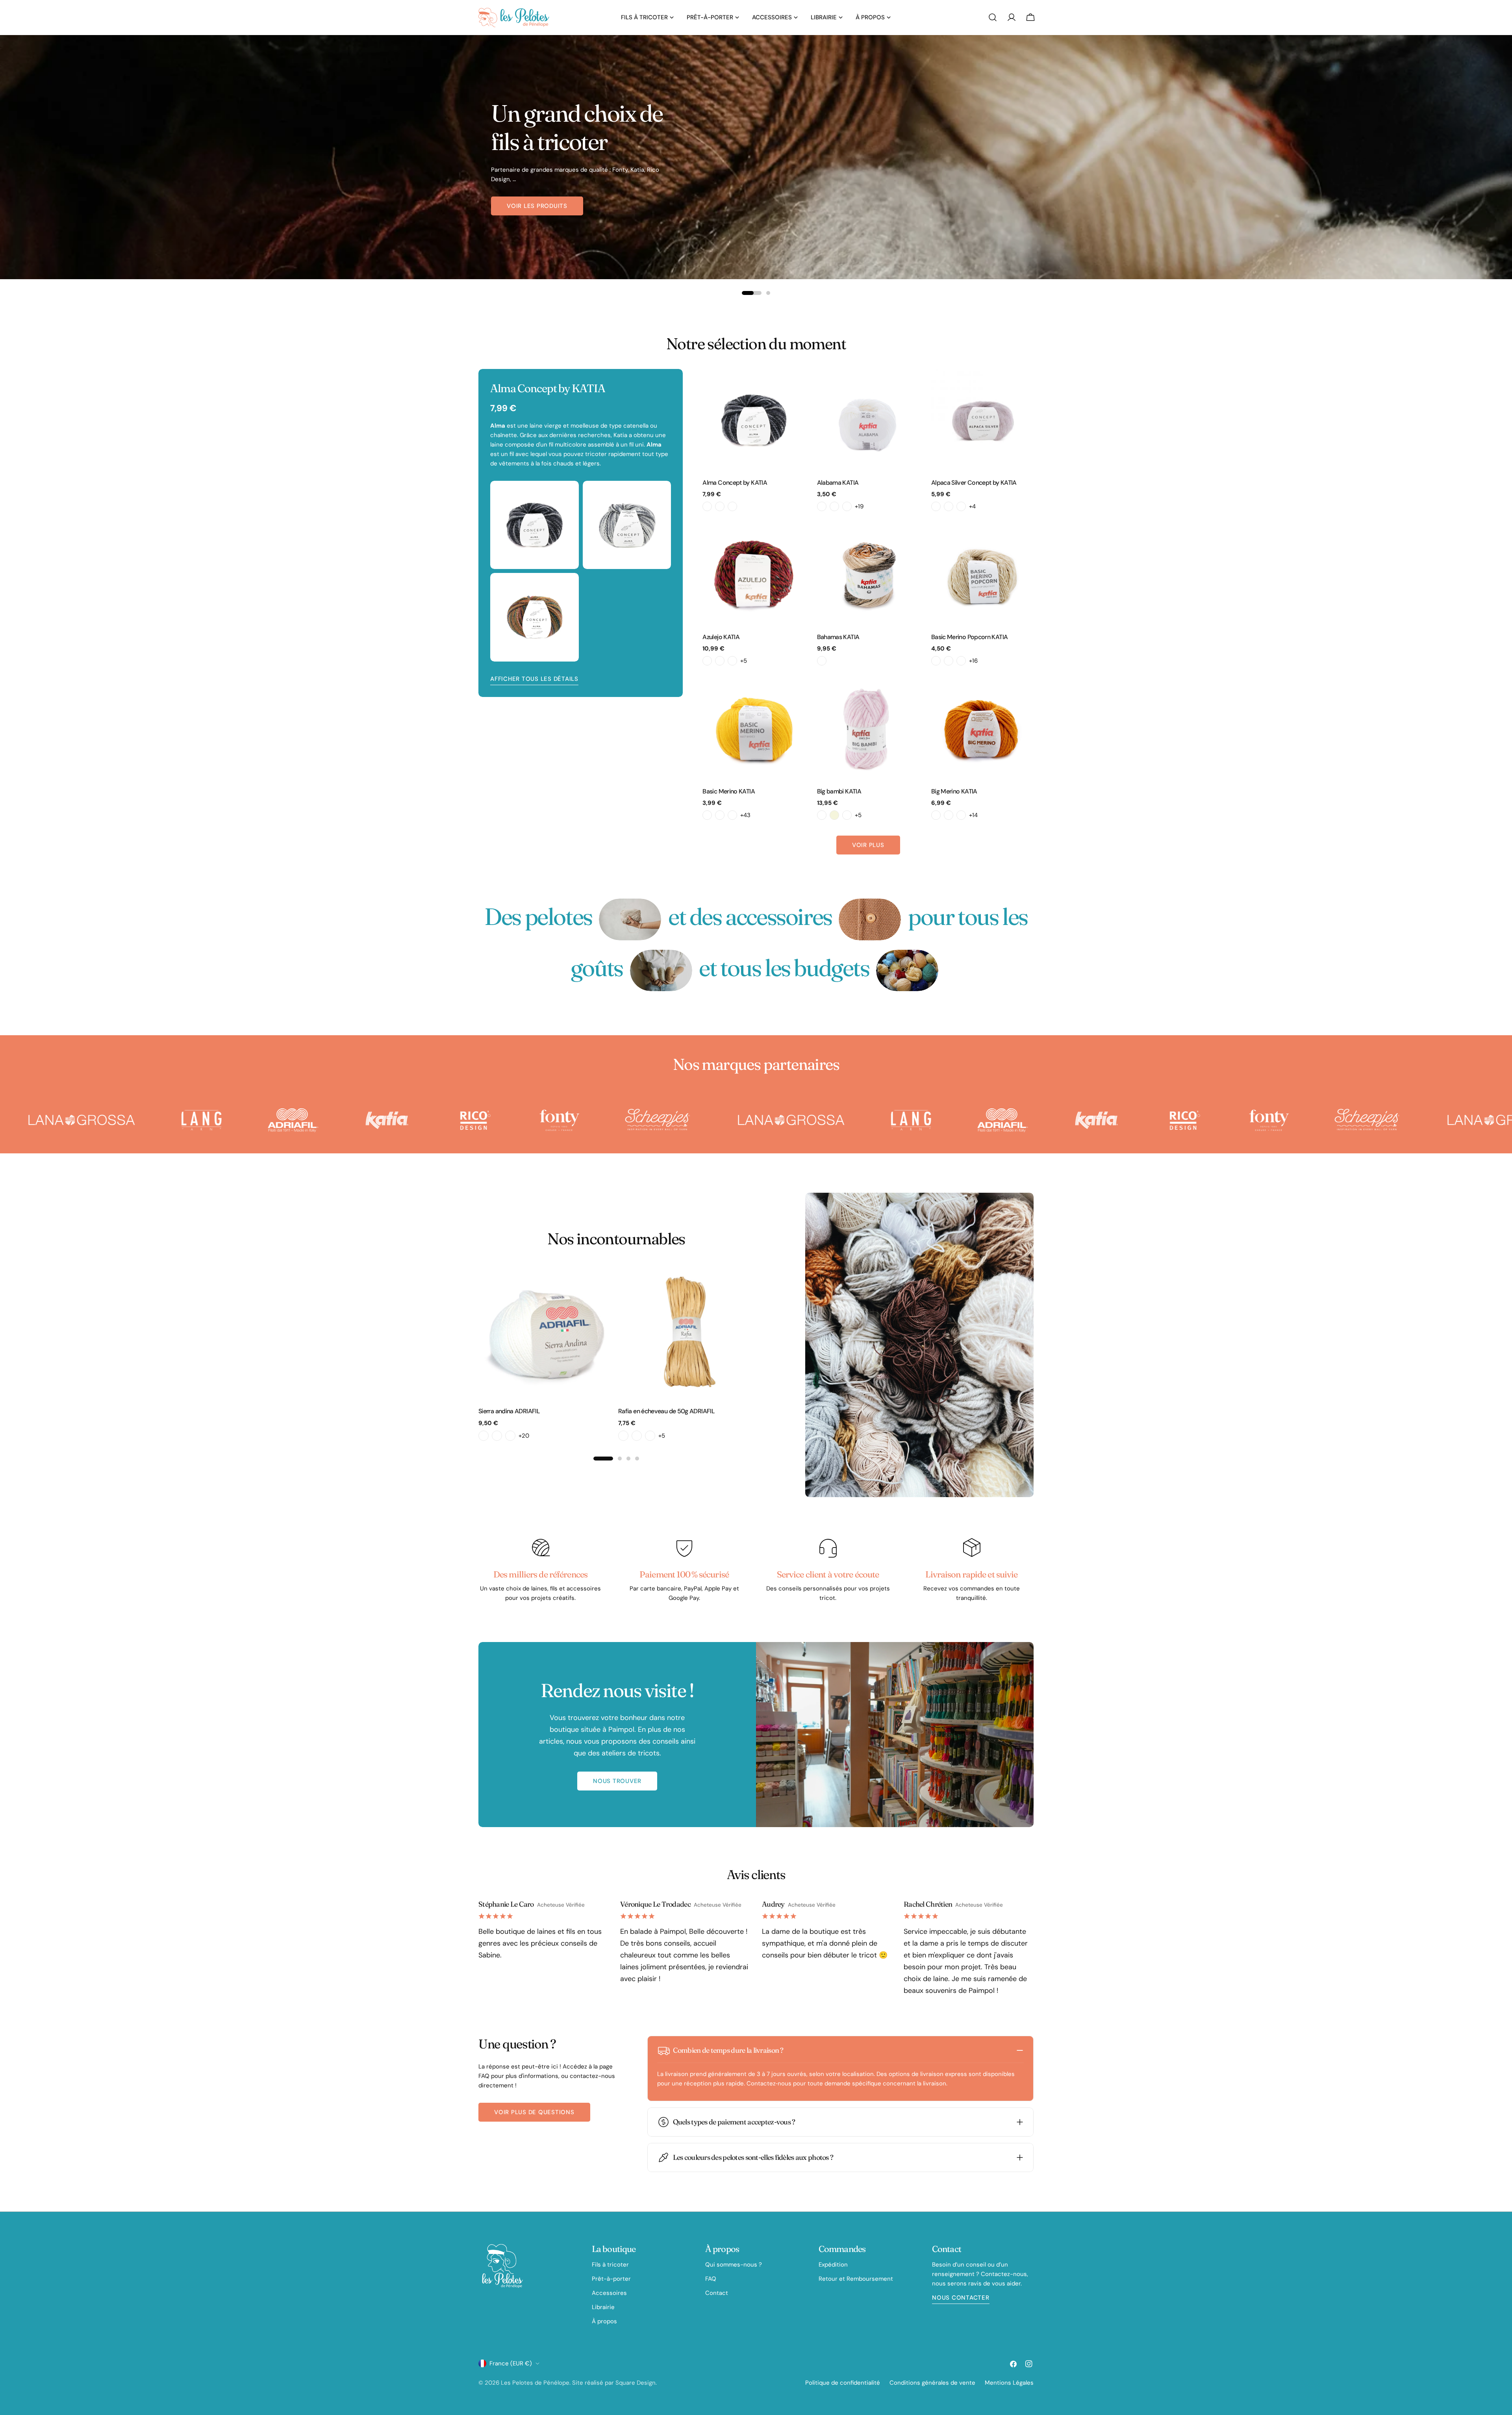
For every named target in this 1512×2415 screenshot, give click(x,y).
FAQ (711, 2279)
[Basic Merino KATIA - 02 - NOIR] (707, 815)
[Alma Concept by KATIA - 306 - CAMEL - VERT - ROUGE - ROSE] (720, 506)
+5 (744, 661)
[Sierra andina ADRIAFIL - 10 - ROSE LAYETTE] (497, 1436)
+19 (859, 506)
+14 (973, 815)
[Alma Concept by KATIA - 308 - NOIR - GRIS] (732, 506)
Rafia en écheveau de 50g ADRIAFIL (666, 1411)
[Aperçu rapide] (794, 386)
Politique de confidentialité (843, 2383)
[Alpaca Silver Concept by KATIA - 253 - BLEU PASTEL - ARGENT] (961, 506)
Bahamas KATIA (838, 637)
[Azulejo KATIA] (754, 574)
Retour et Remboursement (856, 2279)
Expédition (833, 2265)
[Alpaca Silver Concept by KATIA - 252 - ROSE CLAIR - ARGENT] (949, 506)
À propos (604, 2321)
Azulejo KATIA (721, 637)
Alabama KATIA (838, 483)
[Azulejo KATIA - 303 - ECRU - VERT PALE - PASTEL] (720, 661)
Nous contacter (961, 2298)
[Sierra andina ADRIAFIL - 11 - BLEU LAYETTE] (510, 1436)
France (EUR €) (511, 2363)
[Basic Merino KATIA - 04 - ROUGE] (732, 815)
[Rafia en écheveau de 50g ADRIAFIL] (686, 1332)
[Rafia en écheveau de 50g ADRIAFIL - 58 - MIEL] (637, 1436)
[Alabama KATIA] (868, 420)
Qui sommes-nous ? (734, 2265)
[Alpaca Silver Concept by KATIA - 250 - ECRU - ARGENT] (936, 506)
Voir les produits (537, 211)
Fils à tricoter (610, 2265)
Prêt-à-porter (611, 2279)
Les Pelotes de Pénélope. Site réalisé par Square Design (578, 2383)
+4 (972, 506)
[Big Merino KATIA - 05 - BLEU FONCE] (961, 815)
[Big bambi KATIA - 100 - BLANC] (822, 815)
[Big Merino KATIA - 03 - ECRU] (949, 815)
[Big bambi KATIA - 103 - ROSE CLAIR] (847, 815)
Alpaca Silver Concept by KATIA (974, 483)
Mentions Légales (1009, 2383)
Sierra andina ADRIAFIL (509, 1411)
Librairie (603, 2307)
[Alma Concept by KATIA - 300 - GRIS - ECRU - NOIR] (707, 506)
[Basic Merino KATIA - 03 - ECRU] (720, 815)
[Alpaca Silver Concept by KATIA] (982, 420)
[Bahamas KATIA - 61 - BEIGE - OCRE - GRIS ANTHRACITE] (822, 661)
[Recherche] (993, 17)
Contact (717, 2293)
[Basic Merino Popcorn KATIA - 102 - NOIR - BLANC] (961, 661)
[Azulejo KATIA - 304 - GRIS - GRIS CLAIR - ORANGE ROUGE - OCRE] (732, 661)
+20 (524, 1436)
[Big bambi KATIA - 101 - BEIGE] (834, 815)
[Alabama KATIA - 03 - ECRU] (847, 506)
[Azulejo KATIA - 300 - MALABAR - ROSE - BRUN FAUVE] (707, 661)
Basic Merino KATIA (729, 791)
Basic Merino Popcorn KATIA (969, 637)
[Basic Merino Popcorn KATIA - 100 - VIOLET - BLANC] (936, 661)
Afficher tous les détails (534, 679)
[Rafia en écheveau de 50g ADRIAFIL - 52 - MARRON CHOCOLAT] (623, 1436)
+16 (973, 661)
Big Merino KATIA (954, 791)
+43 (745, 815)
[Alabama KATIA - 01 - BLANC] (822, 506)
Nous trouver (617, 1781)
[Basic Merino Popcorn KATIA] (982, 574)
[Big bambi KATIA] (868, 728)
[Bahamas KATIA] (868, 574)
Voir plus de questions (534, 2112)
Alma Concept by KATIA (735, 483)
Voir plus (868, 845)
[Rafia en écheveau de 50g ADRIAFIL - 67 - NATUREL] (650, 1436)
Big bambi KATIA (839, 791)
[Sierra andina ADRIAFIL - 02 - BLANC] (484, 1436)
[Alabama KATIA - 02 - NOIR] (834, 506)
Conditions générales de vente (932, 2383)
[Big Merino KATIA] (982, 728)
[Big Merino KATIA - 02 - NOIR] (936, 815)
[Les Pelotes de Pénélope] (57, 1120)
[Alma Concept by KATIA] (754, 420)
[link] (630, 919)
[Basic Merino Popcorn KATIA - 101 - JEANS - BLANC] (949, 661)
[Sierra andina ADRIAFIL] (546, 1332)
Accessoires (609, 2293)
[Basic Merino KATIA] (754, 728)
